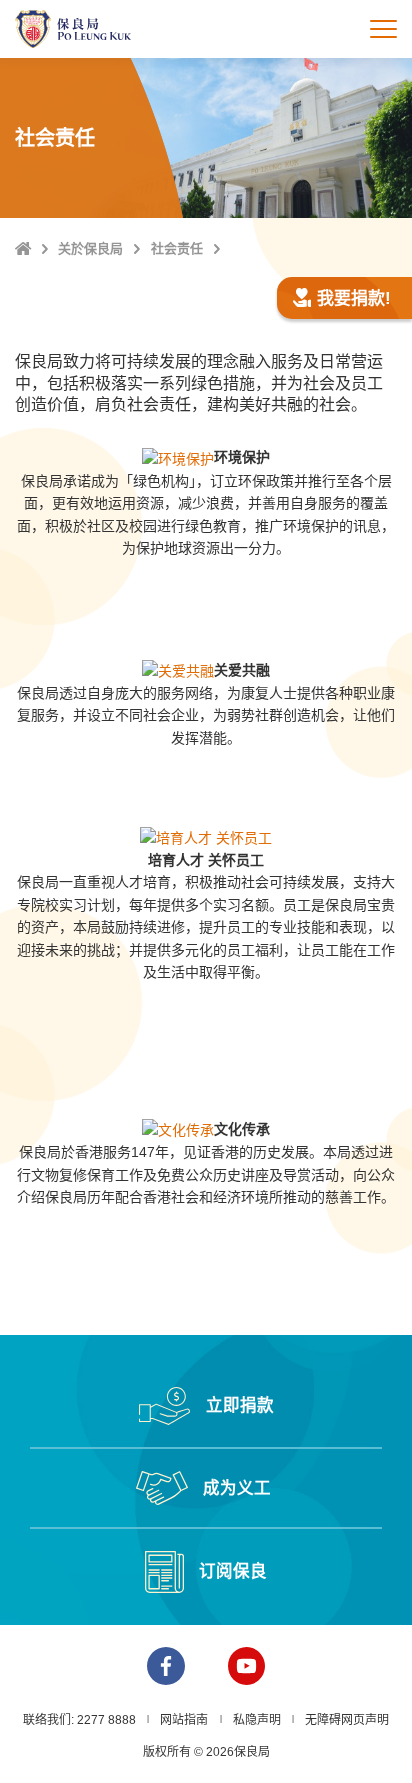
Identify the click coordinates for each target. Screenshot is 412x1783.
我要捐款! (354, 298)
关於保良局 (90, 248)
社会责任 (177, 248)
